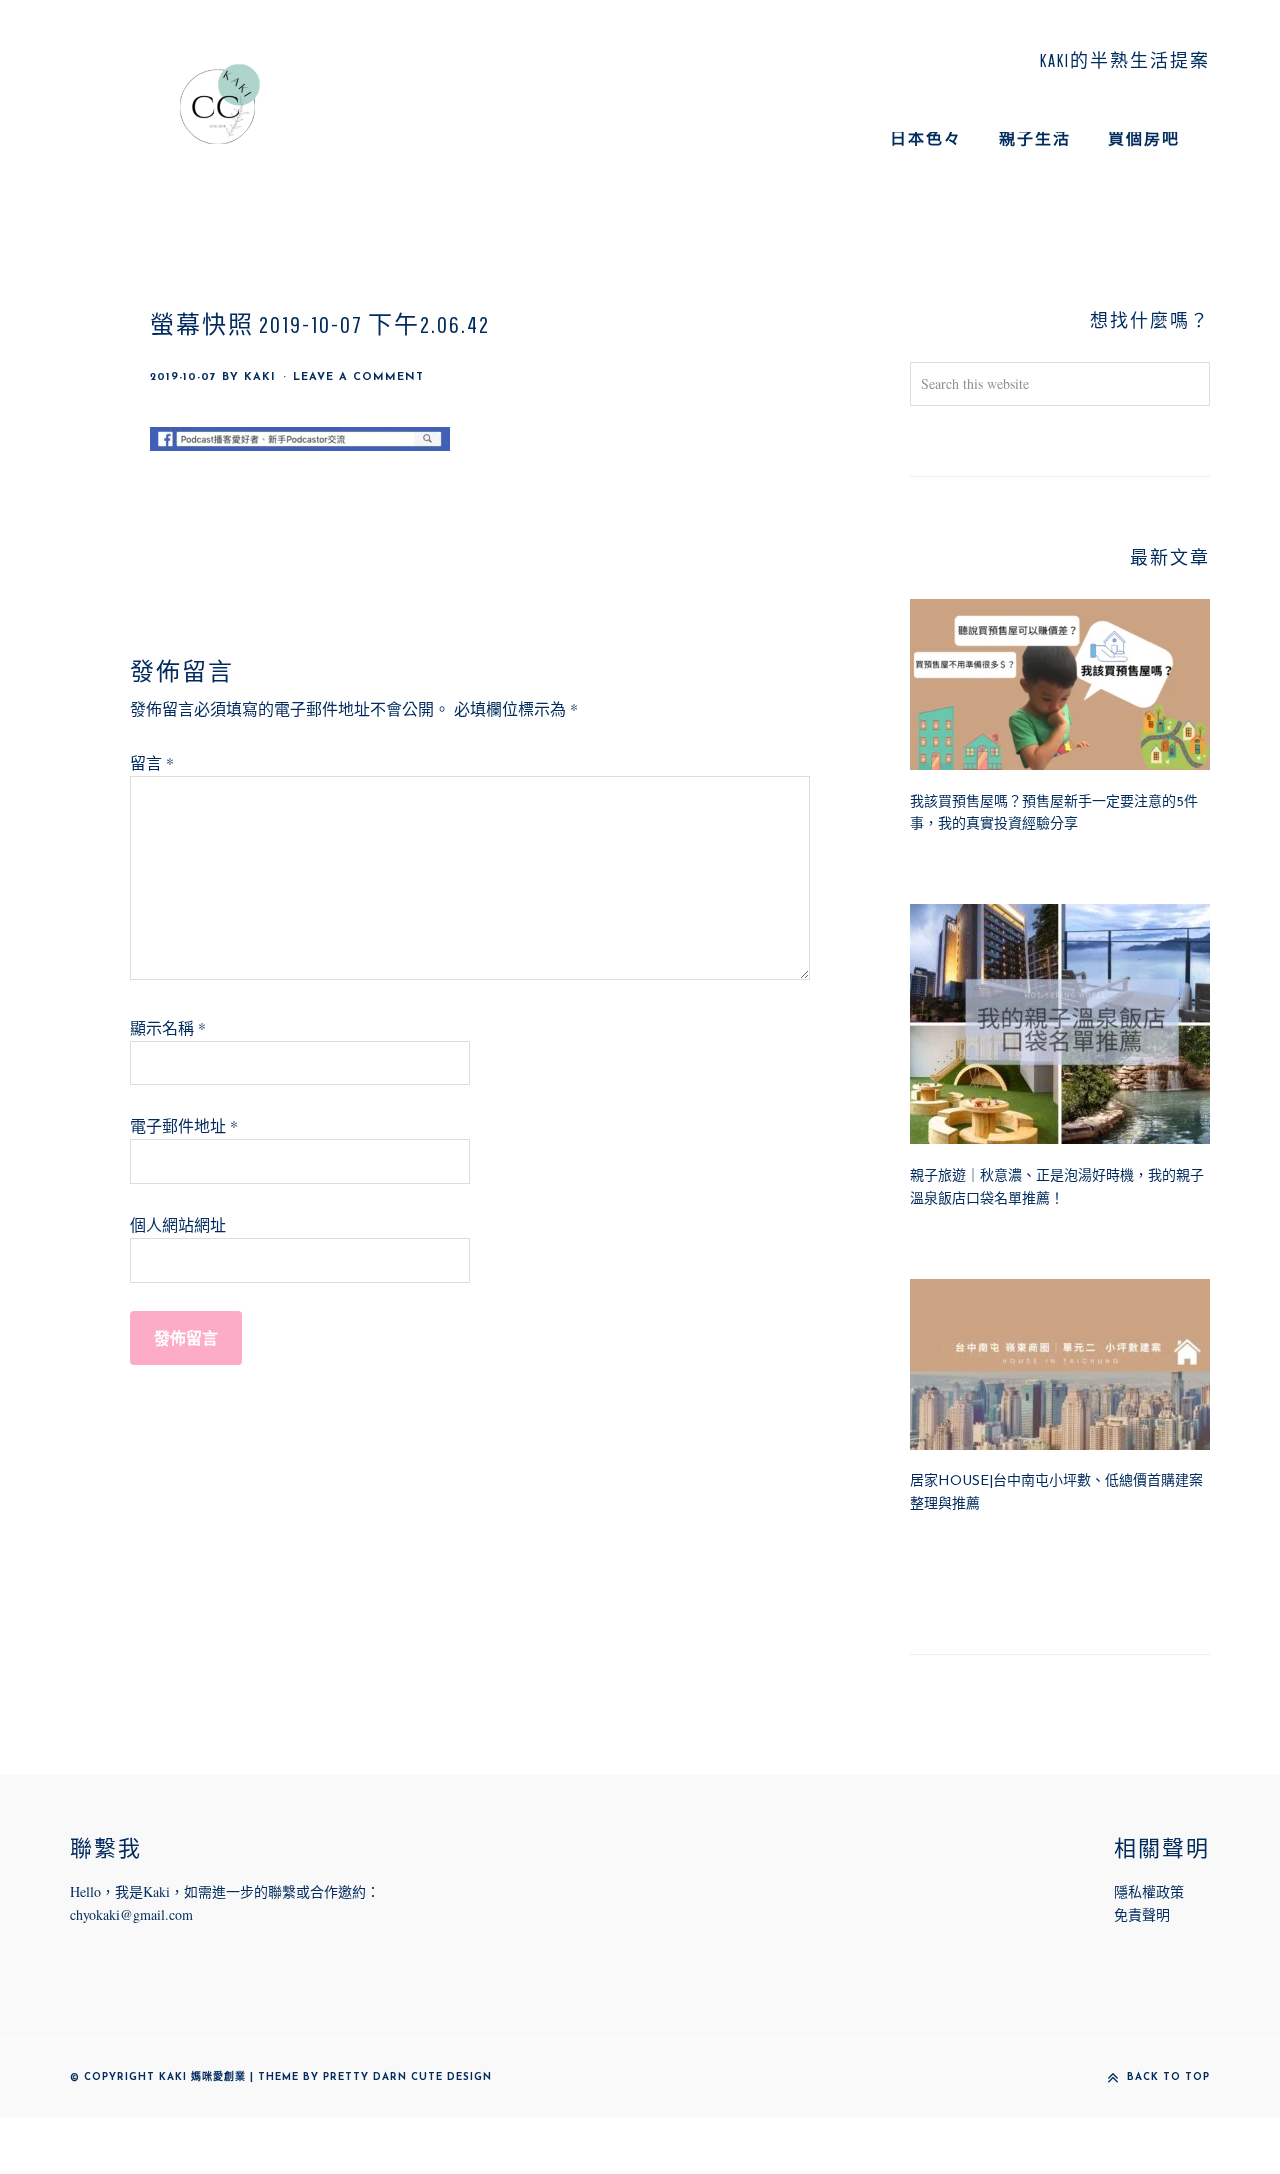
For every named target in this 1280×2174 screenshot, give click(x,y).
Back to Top (1168, 2077)
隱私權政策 (1149, 1891)
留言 (152, 762)
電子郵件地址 (184, 1125)
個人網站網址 (178, 1224)
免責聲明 (1142, 1914)
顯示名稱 (168, 1027)
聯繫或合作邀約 (317, 1891)
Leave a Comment (358, 377)
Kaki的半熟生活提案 (220, 104)
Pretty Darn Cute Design (407, 2077)
